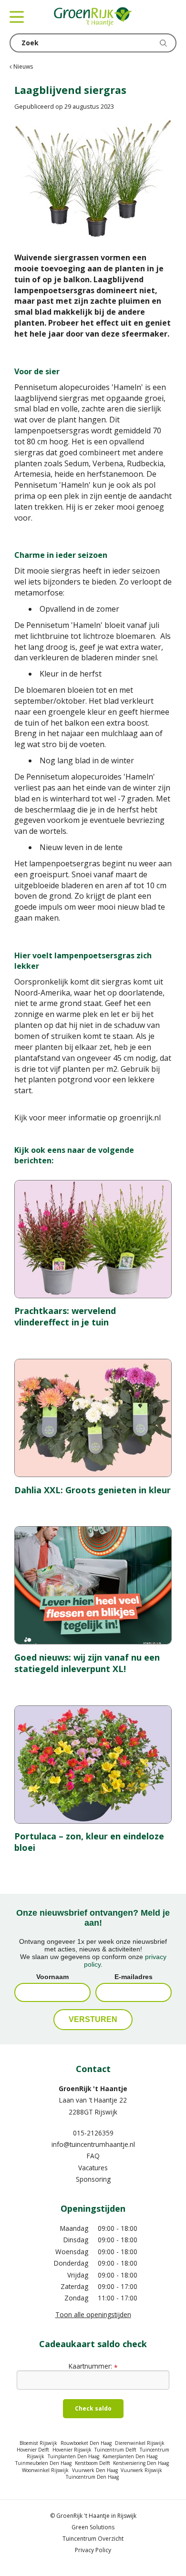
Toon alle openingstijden (93, 2314)
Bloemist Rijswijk (38, 2443)
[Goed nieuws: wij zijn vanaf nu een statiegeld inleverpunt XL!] (93, 1585)
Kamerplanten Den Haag (130, 2456)
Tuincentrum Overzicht (93, 2539)
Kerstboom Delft (93, 2463)
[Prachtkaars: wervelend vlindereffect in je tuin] (93, 1239)
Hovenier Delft (33, 2450)
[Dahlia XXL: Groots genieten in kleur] (93, 1418)
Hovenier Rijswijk (72, 2450)
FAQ (93, 2156)
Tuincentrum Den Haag (92, 2477)
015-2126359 (93, 2133)
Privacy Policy (93, 2550)
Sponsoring (93, 2179)
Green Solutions (93, 2527)
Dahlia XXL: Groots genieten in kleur (93, 1490)
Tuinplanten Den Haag (73, 2456)
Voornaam (52, 1977)
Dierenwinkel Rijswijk (140, 2443)
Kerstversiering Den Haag (141, 2463)
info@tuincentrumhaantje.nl (93, 2144)
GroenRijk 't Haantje (93, 2089)
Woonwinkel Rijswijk (45, 2470)
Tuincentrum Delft (115, 2450)
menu (17, 17)
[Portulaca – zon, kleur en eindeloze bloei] (93, 1765)
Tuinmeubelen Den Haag (43, 2463)
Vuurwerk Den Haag (95, 2470)
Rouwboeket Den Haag (86, 2443)
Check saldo (93, 2408)
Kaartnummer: (93, 2366)
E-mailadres (134, 1977)
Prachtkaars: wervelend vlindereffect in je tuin (65, 1316)
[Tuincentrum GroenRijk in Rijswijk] (93, 17)
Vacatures (93, 2168)
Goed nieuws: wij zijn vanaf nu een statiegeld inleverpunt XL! (87, 1663)
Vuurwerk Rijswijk (141, 2470)
